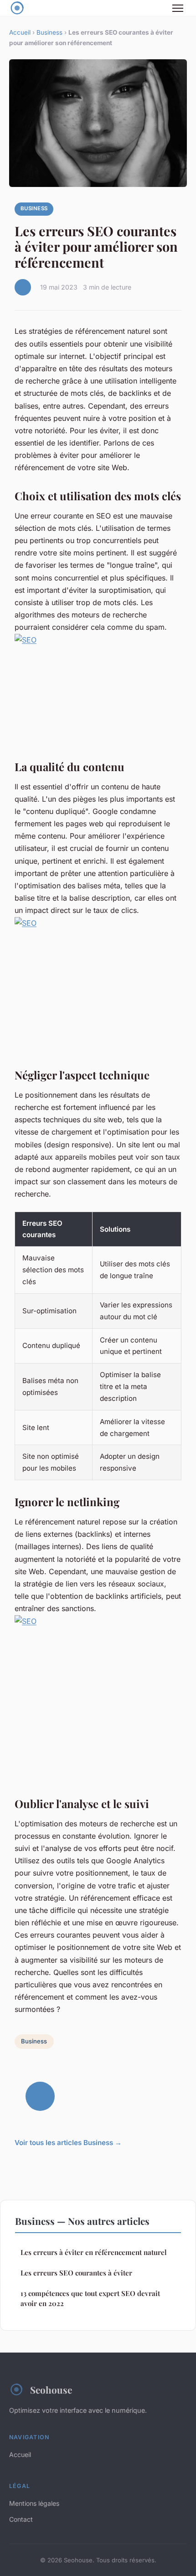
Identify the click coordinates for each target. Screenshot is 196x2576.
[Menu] (178, 8)
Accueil (20, 32)
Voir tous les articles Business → (68, 2143)
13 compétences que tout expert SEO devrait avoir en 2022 (90, 2298)
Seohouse (51, 2389)
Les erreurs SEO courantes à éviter (76, 2273)
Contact (21, 2519)
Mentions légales (34, 2503)
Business (49, 32)
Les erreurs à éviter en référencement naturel (94, 2252)
